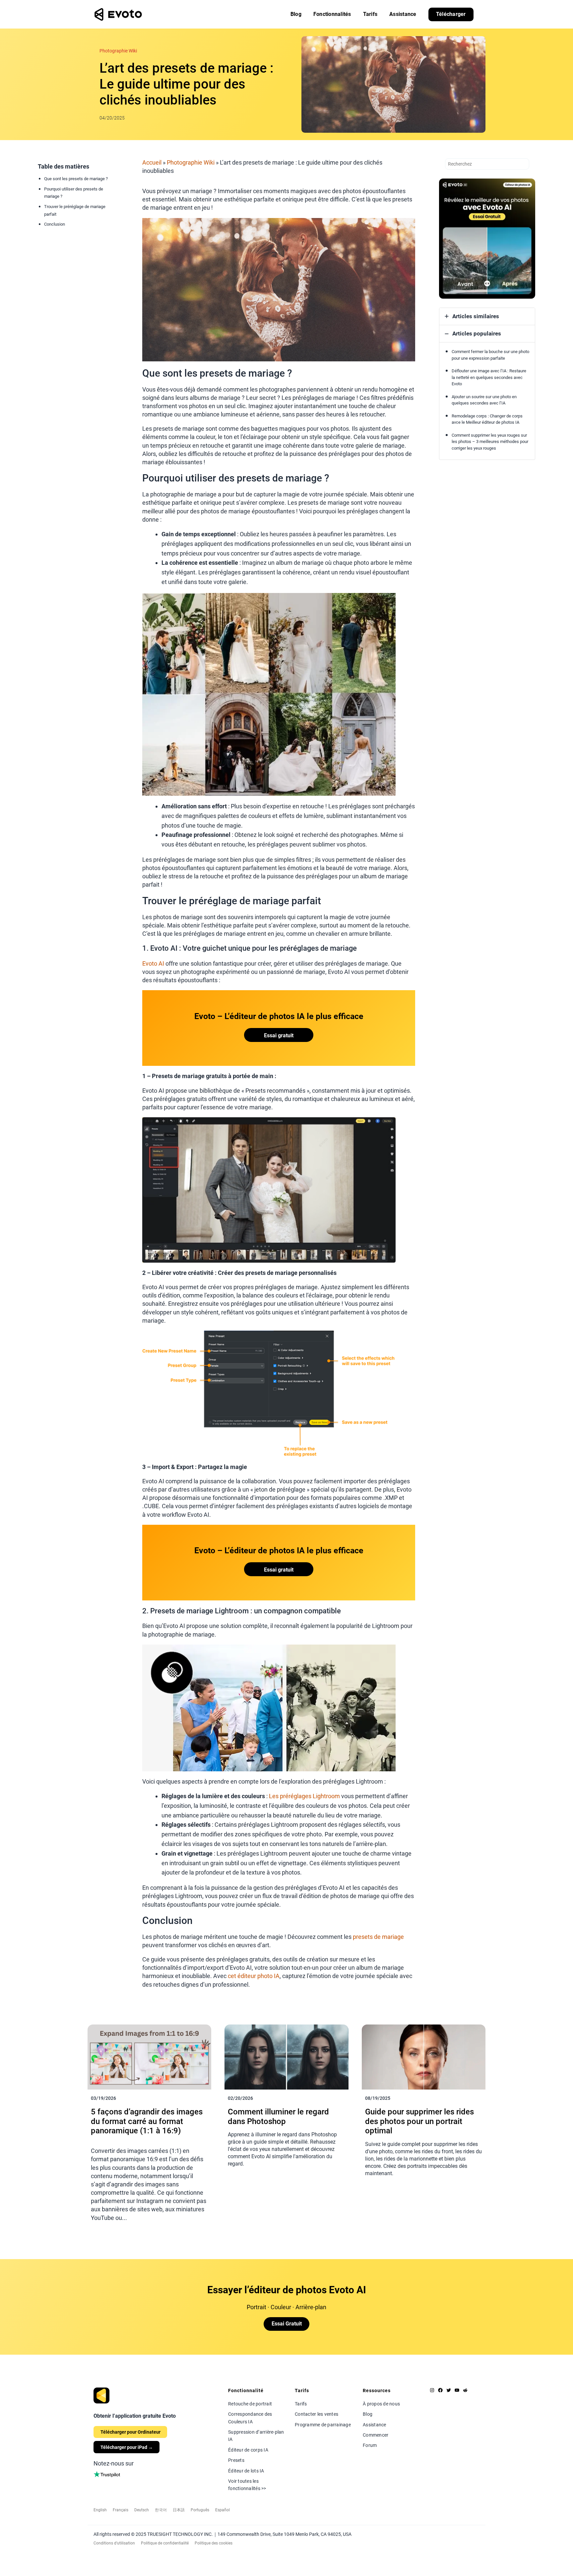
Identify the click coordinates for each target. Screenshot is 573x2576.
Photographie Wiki (118, 51)
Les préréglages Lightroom (305, 1796)
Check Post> (105, 2230)
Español (223, 2510)
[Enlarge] (407, 227)
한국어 (161, 2510)
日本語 (179, 2510)
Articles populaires (477, 333)
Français (121, 2510)
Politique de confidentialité (165, 2543)
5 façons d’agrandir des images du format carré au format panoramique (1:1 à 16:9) (147, 2121)
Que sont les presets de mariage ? (76, 179)
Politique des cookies (214, 2543)
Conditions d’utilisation (114, 2543)
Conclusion (55, 224)
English (100, 2510)
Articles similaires (476, 316)
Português (200, 2510)
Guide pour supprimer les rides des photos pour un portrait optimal (419, 2121)
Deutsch (142, 2510)
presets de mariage (378, 1937)
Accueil (152, 162)
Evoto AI (153, 963)
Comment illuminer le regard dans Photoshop (278, 2117)
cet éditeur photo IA (254, 1976)
